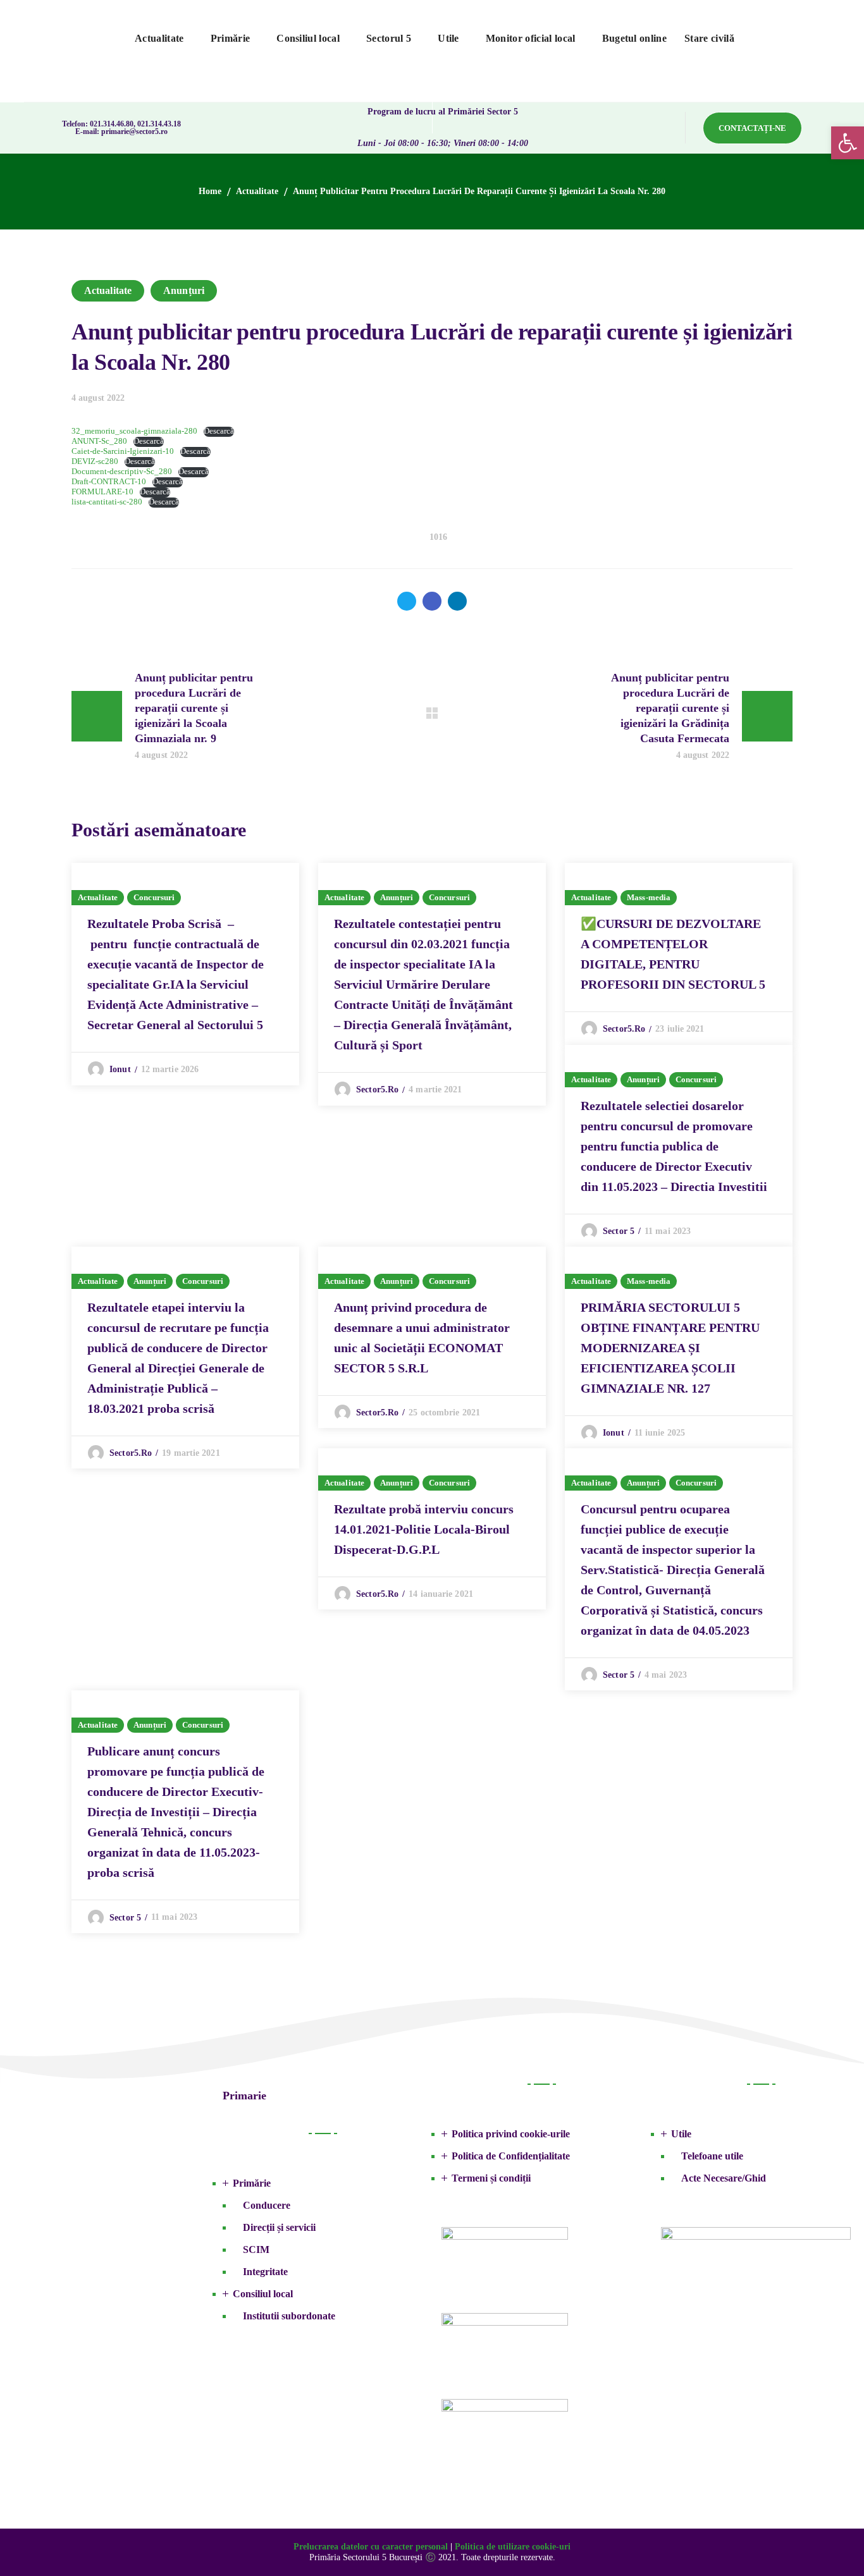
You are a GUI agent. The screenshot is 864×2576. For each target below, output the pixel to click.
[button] (752, 128)
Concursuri (154, 897)
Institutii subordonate (289, 2316)
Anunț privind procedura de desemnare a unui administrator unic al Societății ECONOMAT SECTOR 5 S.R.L (422, 1338)
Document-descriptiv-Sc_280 (122, 472)
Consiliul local (263, 2294)
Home (210, 191)
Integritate (265, 2272)
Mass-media (649, 897)
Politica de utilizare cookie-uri (513, 2547)
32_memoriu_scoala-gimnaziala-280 (134, 431)
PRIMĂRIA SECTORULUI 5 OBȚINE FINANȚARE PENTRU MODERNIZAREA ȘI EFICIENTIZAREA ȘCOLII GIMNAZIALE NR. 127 (670, 1348)
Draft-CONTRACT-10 (109, 482)
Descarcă (219, 431)
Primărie (252, 2183)
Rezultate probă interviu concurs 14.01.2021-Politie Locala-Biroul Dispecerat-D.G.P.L (424, 1529)
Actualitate (257, 191)
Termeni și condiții (491, 2178)
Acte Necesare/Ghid (724, 2178)
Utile (681, 2134)
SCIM (256, 2249)
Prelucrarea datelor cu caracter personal (371, 2547)
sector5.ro (377, 1090)
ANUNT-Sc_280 (99, 441)
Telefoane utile (712, 2156)
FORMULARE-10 (102, 492)
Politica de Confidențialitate (511, 2156)
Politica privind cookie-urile (511, 2134)
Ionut (120, 1069)
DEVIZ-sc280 (95, 461)
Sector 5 (619, 1231)
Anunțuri (184, 290)
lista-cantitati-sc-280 (107, 502)
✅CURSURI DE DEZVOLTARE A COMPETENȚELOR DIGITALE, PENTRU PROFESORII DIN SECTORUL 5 (673, 954)
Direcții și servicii (279, 2227)
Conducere (267, 2205)
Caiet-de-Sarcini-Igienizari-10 (123, 451)
